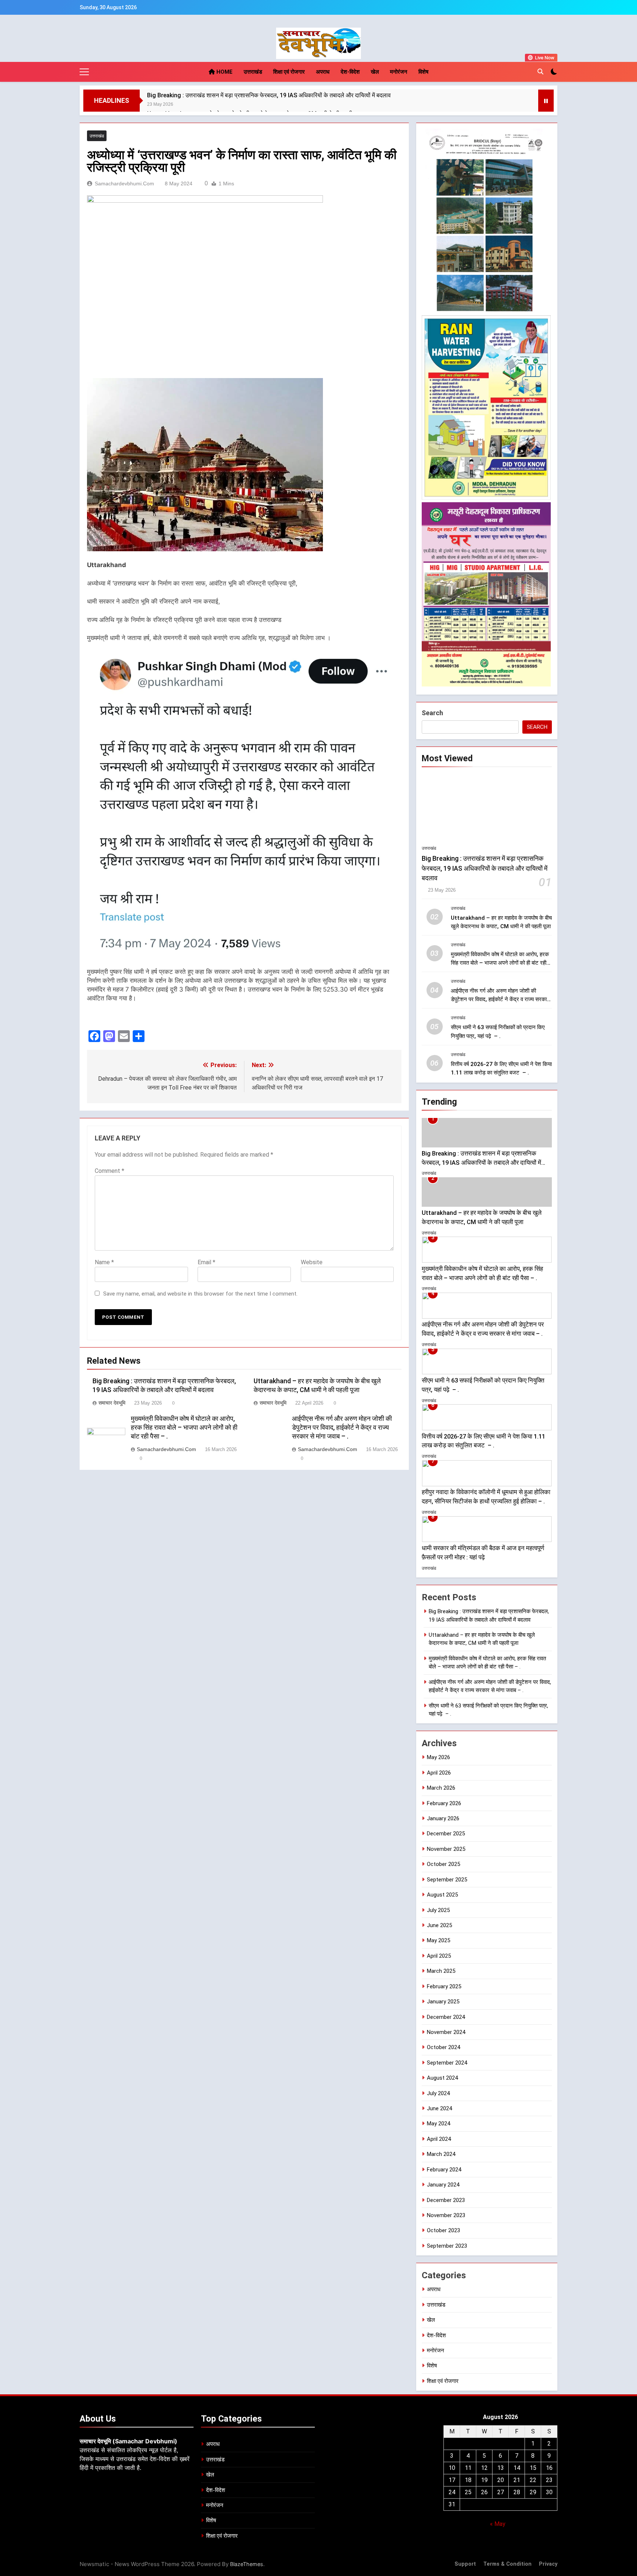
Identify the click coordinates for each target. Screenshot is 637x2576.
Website (312, 1262)
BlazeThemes (247, 2564)
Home (224, 72)
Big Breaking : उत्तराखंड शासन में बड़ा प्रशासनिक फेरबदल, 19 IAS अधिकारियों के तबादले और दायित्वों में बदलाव (269, 95)
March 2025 (441, 1971)
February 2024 (444, 2170)
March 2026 (441, 1788)
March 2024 (441, 2154)
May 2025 (438, 1940)
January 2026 (443, 1818)
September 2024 (447, 2063)
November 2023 (446, 2215)
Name (104, 1262)
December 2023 (446, 2200)
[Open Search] (540, 71)
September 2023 (447, 2246)
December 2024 (446, 2017)
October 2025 (443, 1864)
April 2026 (439, 1773)
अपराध (323, 72)
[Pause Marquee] (546, 101)
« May (498, 2524)
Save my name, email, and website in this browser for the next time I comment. (200, 1294)
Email (206, 1262)
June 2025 (439, 1925)
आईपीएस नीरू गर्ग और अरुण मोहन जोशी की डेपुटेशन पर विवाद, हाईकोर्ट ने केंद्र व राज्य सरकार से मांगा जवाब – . (342, 1427)
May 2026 (438, 1757)
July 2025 (438, 1910)
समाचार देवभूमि (112, 1403)
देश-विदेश (350, 72)
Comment (109, 1171)
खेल (375, 72)
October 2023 (443, 2230)
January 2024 (443, 2185)
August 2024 (442, 2078)
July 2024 (438, 2093)
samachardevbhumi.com (124, 183)
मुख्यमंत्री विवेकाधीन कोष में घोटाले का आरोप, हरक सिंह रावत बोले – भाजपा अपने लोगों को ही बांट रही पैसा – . (184, 1427)
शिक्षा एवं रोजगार (289, 72)
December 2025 (446, 1834)
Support (465, 2564)
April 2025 (439, 1956)
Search (432, 713)
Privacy (548, 2564)
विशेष (423, 72)
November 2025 (446, 1849)
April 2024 (439, 2139)
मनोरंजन (399, 72)
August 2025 (442, 1895)
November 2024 (446, 2032)
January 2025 (443, 2002)
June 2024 (439, 2108)
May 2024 (438, 2124)
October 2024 (443, 2047)
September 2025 (447, 1880)
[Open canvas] (84, 72)
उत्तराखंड (253, 72)
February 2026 (444, 1803)
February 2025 (444, 1986)
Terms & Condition (507, 2564)
